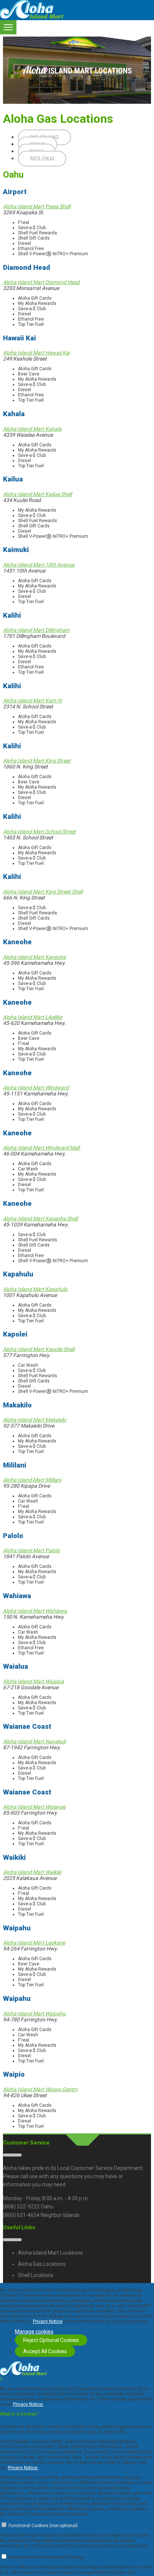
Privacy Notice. (28, 2404)
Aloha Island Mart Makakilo (35, 1420)
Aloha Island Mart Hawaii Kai (36, 353)
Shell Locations (36, 2275)
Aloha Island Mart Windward (36, 1088)
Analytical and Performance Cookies (46, 2557)
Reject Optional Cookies (51, 2340)
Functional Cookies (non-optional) (43, 2526)
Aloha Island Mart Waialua (33, 1681)
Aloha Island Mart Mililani (32, 1480)
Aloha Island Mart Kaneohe (34, 957)
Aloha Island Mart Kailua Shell (37, 494)
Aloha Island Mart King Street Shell (43, 892)
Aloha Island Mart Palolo (31, 1550)
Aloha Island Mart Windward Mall (41, 1148)
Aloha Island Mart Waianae (34, 1807)
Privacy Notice (48, 2321)
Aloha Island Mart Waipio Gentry (40, 2089)
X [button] (1, 2379)
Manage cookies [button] (34, 2332)
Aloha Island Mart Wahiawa (35, 1611)
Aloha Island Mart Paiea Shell (37, 206)
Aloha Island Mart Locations (50, 2253)
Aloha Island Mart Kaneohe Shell (40, 1219)
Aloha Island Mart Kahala (32, 429)
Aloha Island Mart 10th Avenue (39, 565)
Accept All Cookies (45, 2351)
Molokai (42, 159)
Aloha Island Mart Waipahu (34, 2014)
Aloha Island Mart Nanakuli (34, 1741)
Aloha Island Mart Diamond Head (41, 282)
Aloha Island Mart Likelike (33, 1017)
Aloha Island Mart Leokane (34, 1943)
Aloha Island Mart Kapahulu (35, 1289)
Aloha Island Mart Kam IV (33, 701)
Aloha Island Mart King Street (37, 761)
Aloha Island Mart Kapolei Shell (39, 1349)
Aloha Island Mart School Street (39, 832)
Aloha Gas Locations (42, 2264)
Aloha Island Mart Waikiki (32, 1872)
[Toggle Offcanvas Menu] (8, 27)
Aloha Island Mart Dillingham (36, 630)
